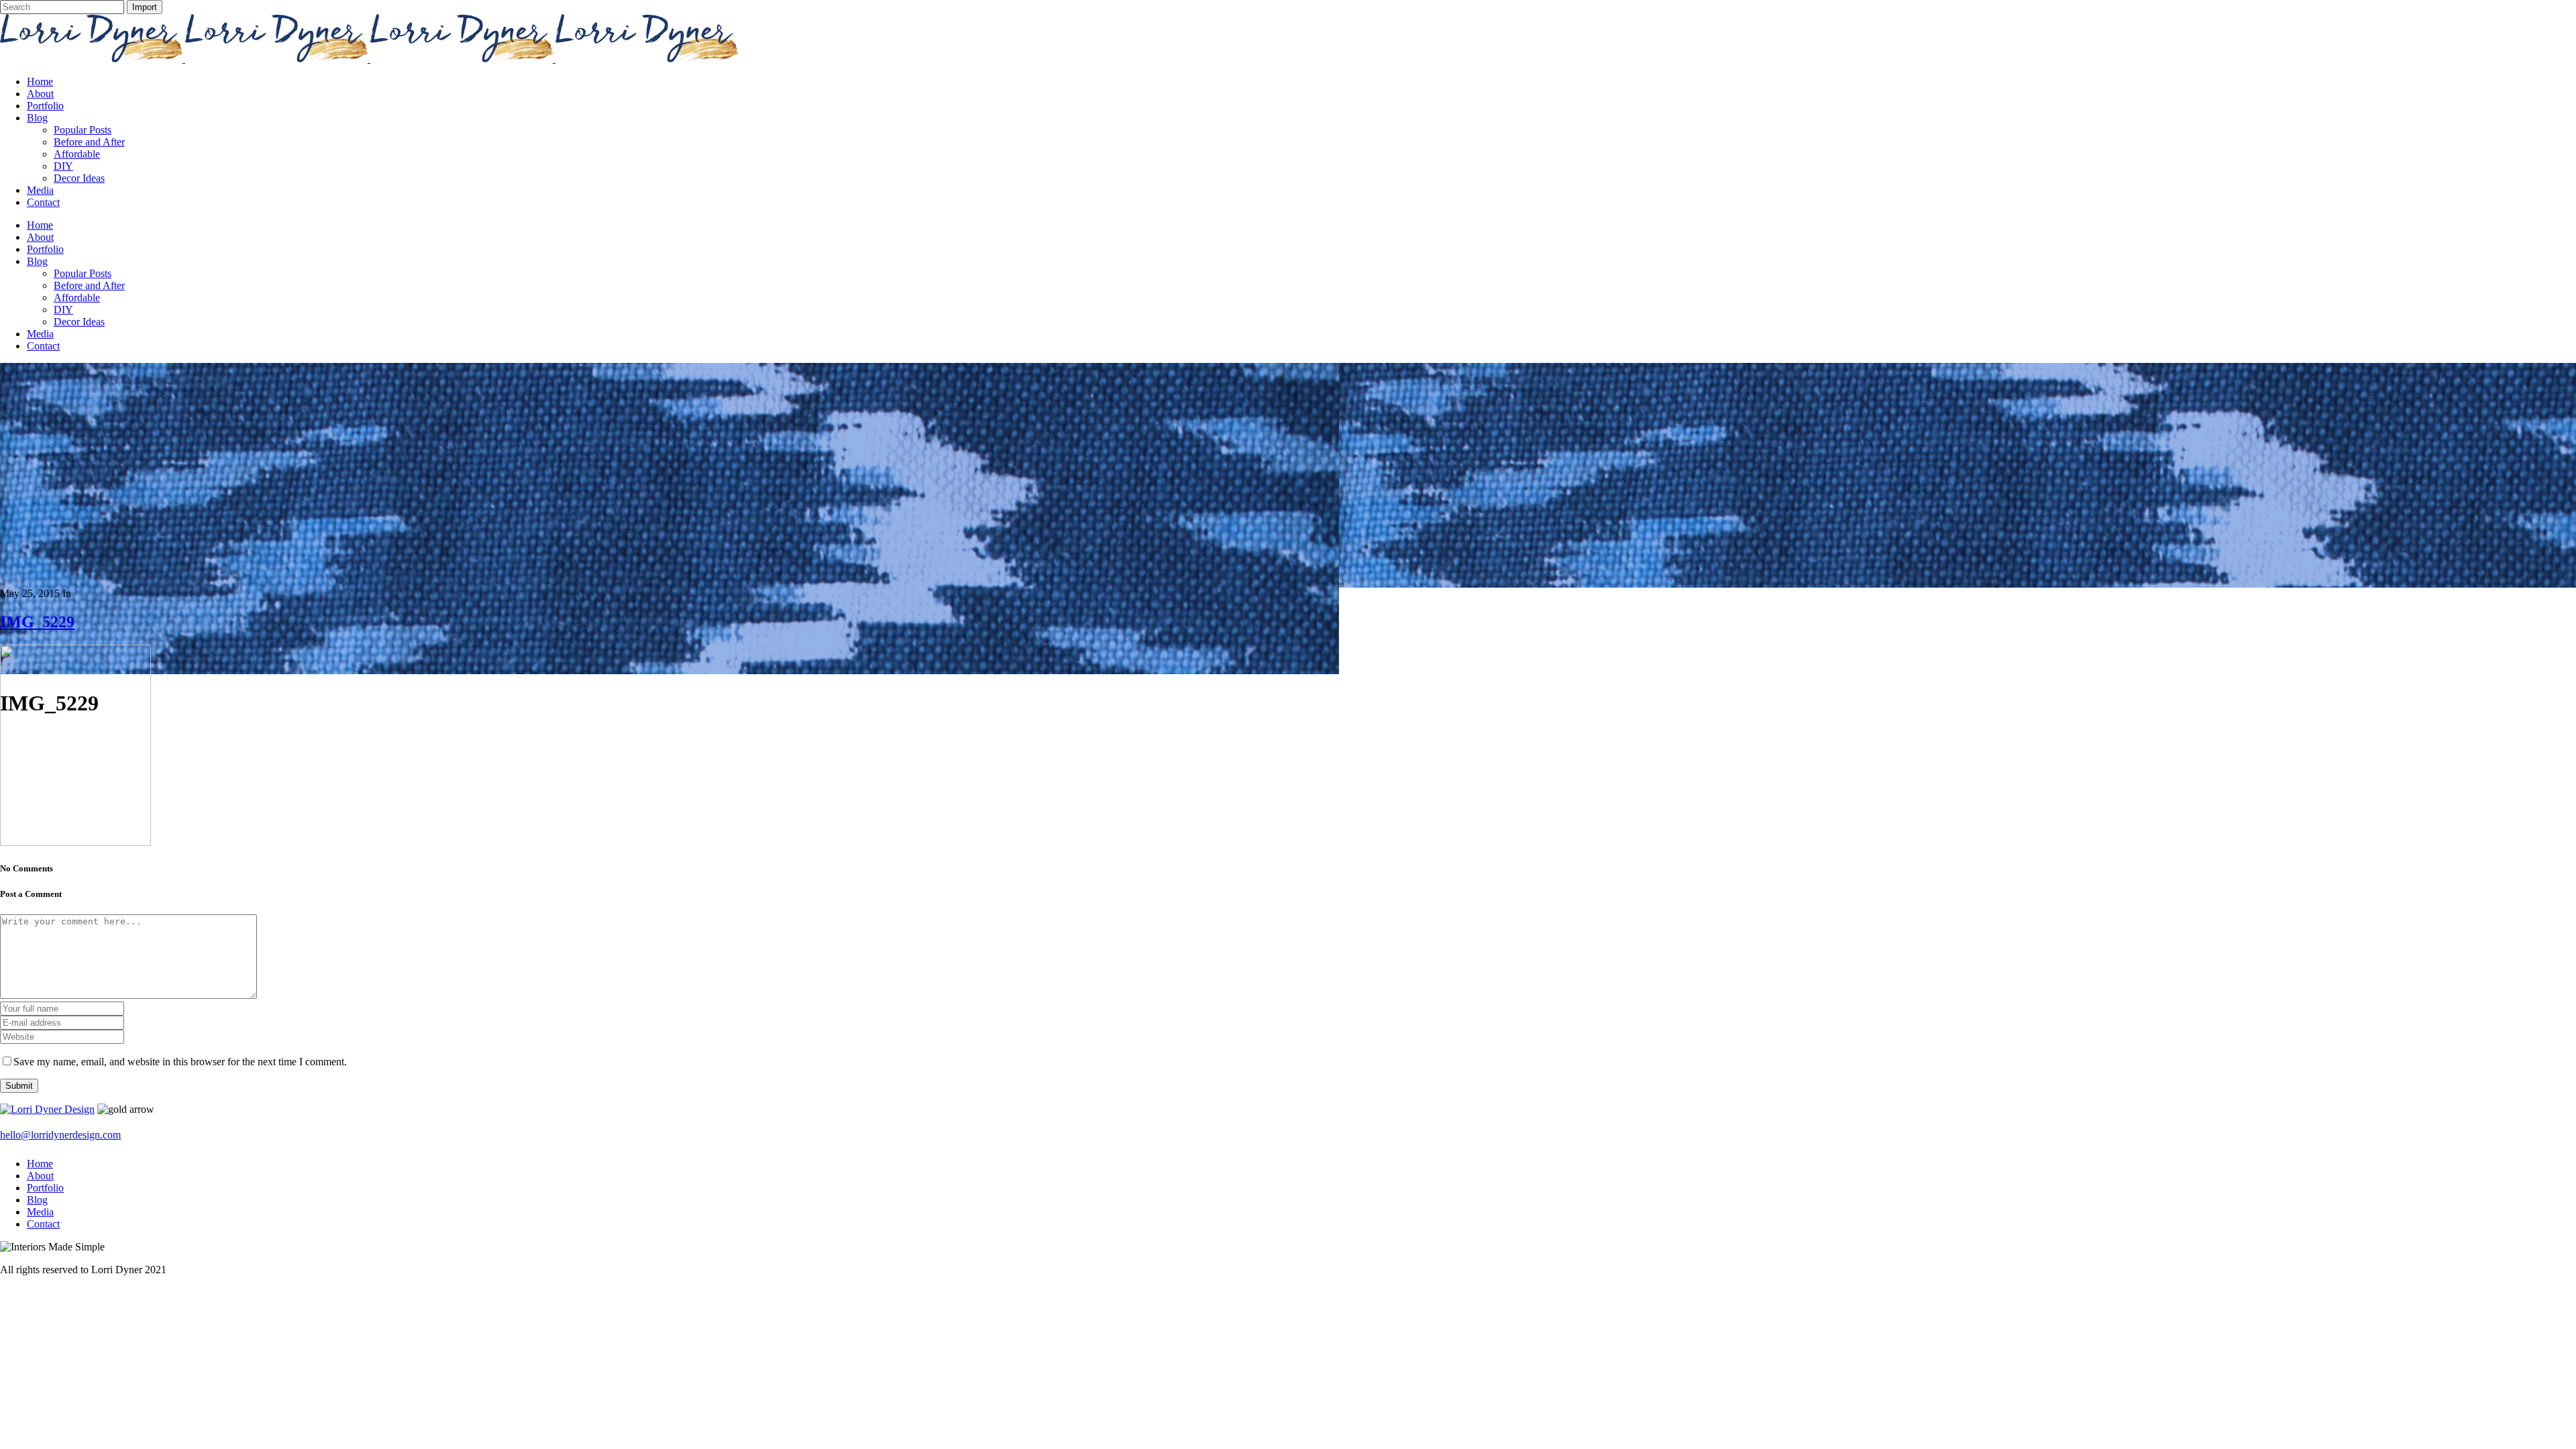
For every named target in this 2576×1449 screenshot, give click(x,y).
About (40, 1176)
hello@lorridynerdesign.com (60, 1135)
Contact (43, 1224)
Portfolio (45, 1188)
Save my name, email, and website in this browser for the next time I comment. (180, 1062)
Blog (37, 1200)
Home (40, 1164)
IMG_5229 (37, 622)
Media (40, 1212)
